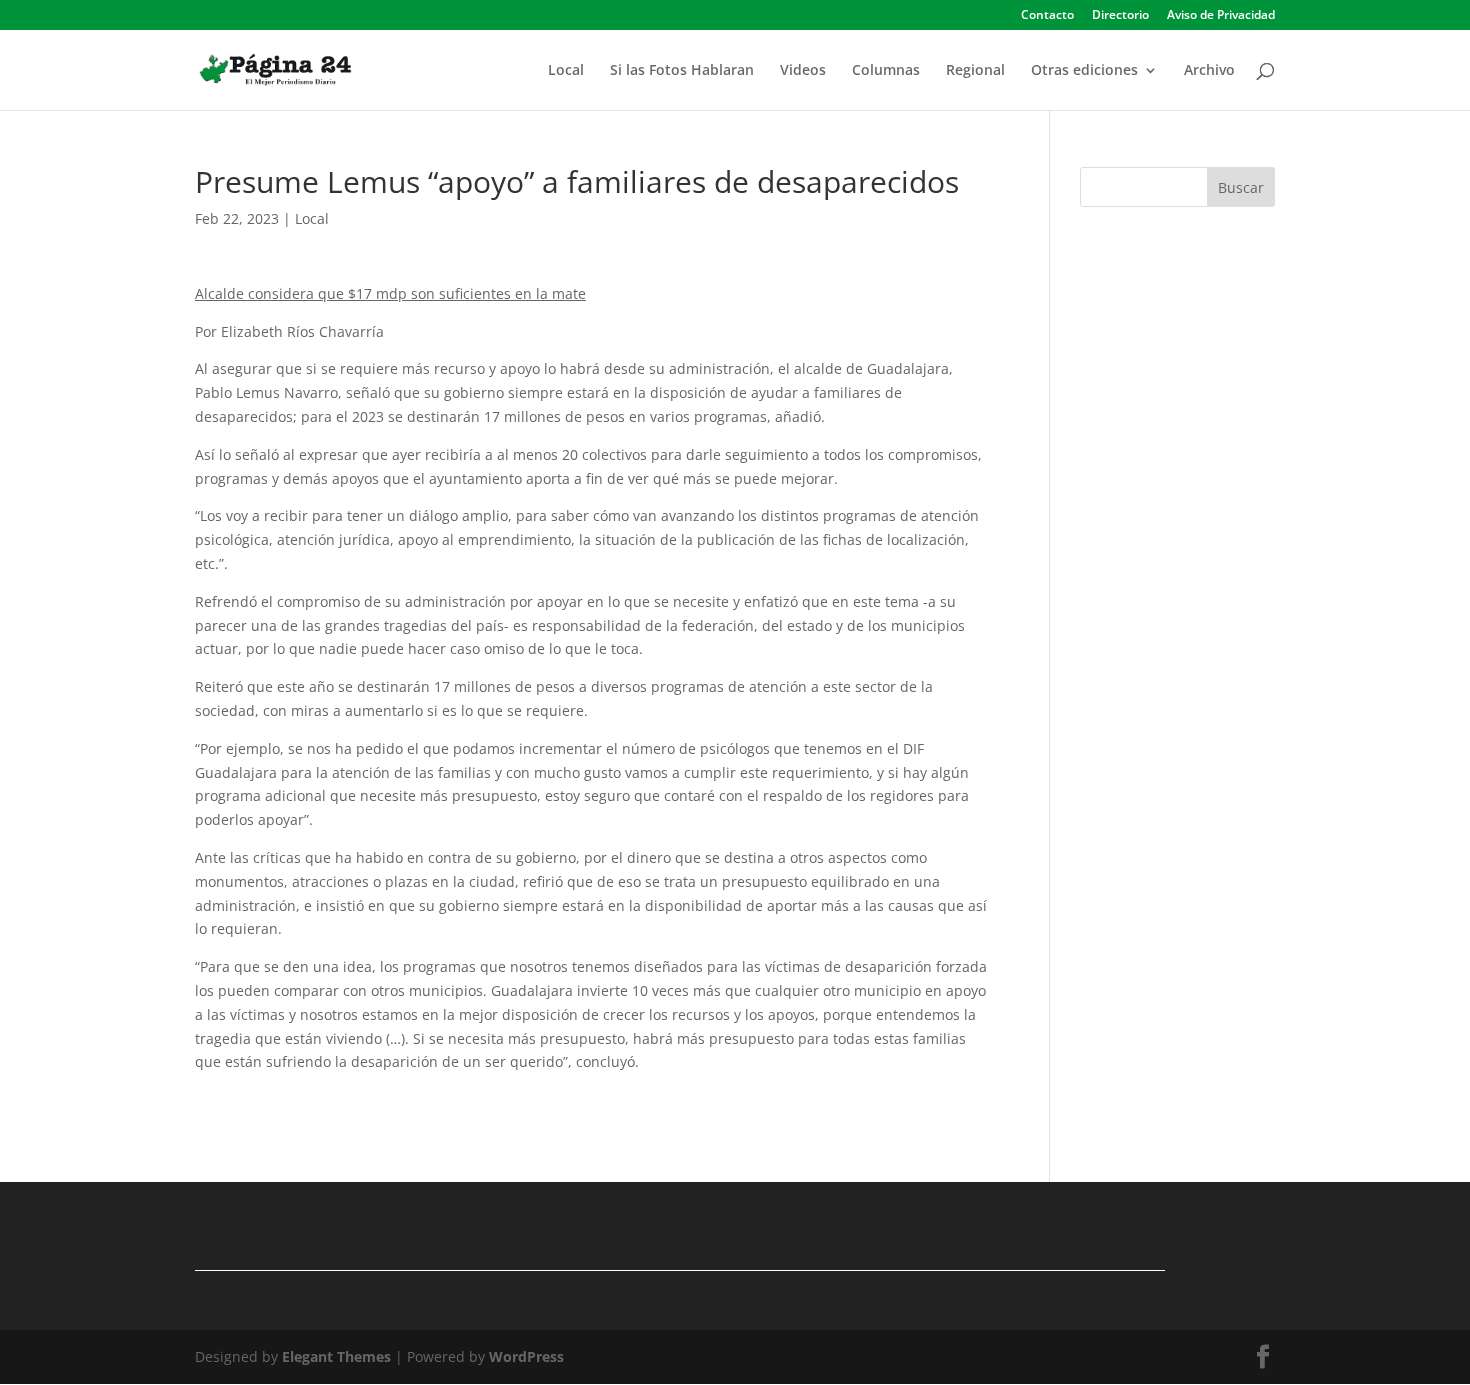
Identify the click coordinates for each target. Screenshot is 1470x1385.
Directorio (1120, 16)
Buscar (1241, 187)
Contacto (1047, 16)
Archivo (1209, 71)
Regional (975, 71)
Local (566, 71)
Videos (803, 71)
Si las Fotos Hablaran (682, 71)
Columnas (886, 71)
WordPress (526, 1356)
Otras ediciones (1084, 71)
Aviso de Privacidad (1221, 16)
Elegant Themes (336, 1356)
